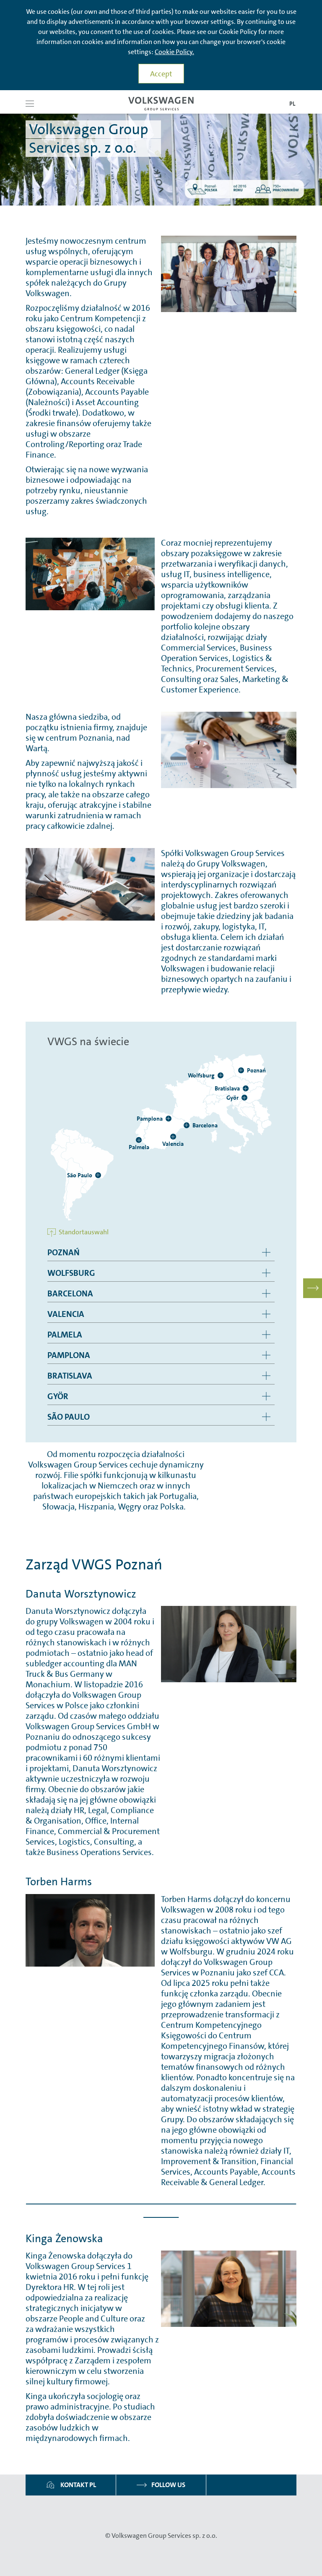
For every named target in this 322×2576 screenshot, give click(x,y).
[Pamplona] (169, 1119)
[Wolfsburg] (221, 1075)
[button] (30, 104)
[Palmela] (139, 1140)
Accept (161, 74)
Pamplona (69, 1355)
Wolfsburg (71, 1273)
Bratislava (70, 1376)
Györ (58, 1396)
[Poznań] (241, 1070)
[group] (161, 1253)
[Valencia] (173, 1137)
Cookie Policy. (174, 52)
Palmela (65, 1335)
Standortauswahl (83, 1232)
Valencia (66, 1314)
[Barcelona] (187, 1125)
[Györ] (244, 1098)
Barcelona (70, 1293)
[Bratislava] (246, 1088)
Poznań (64, 1252)
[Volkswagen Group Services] (161, 104)
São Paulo (69, 1417)
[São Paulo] (98, 1175)
